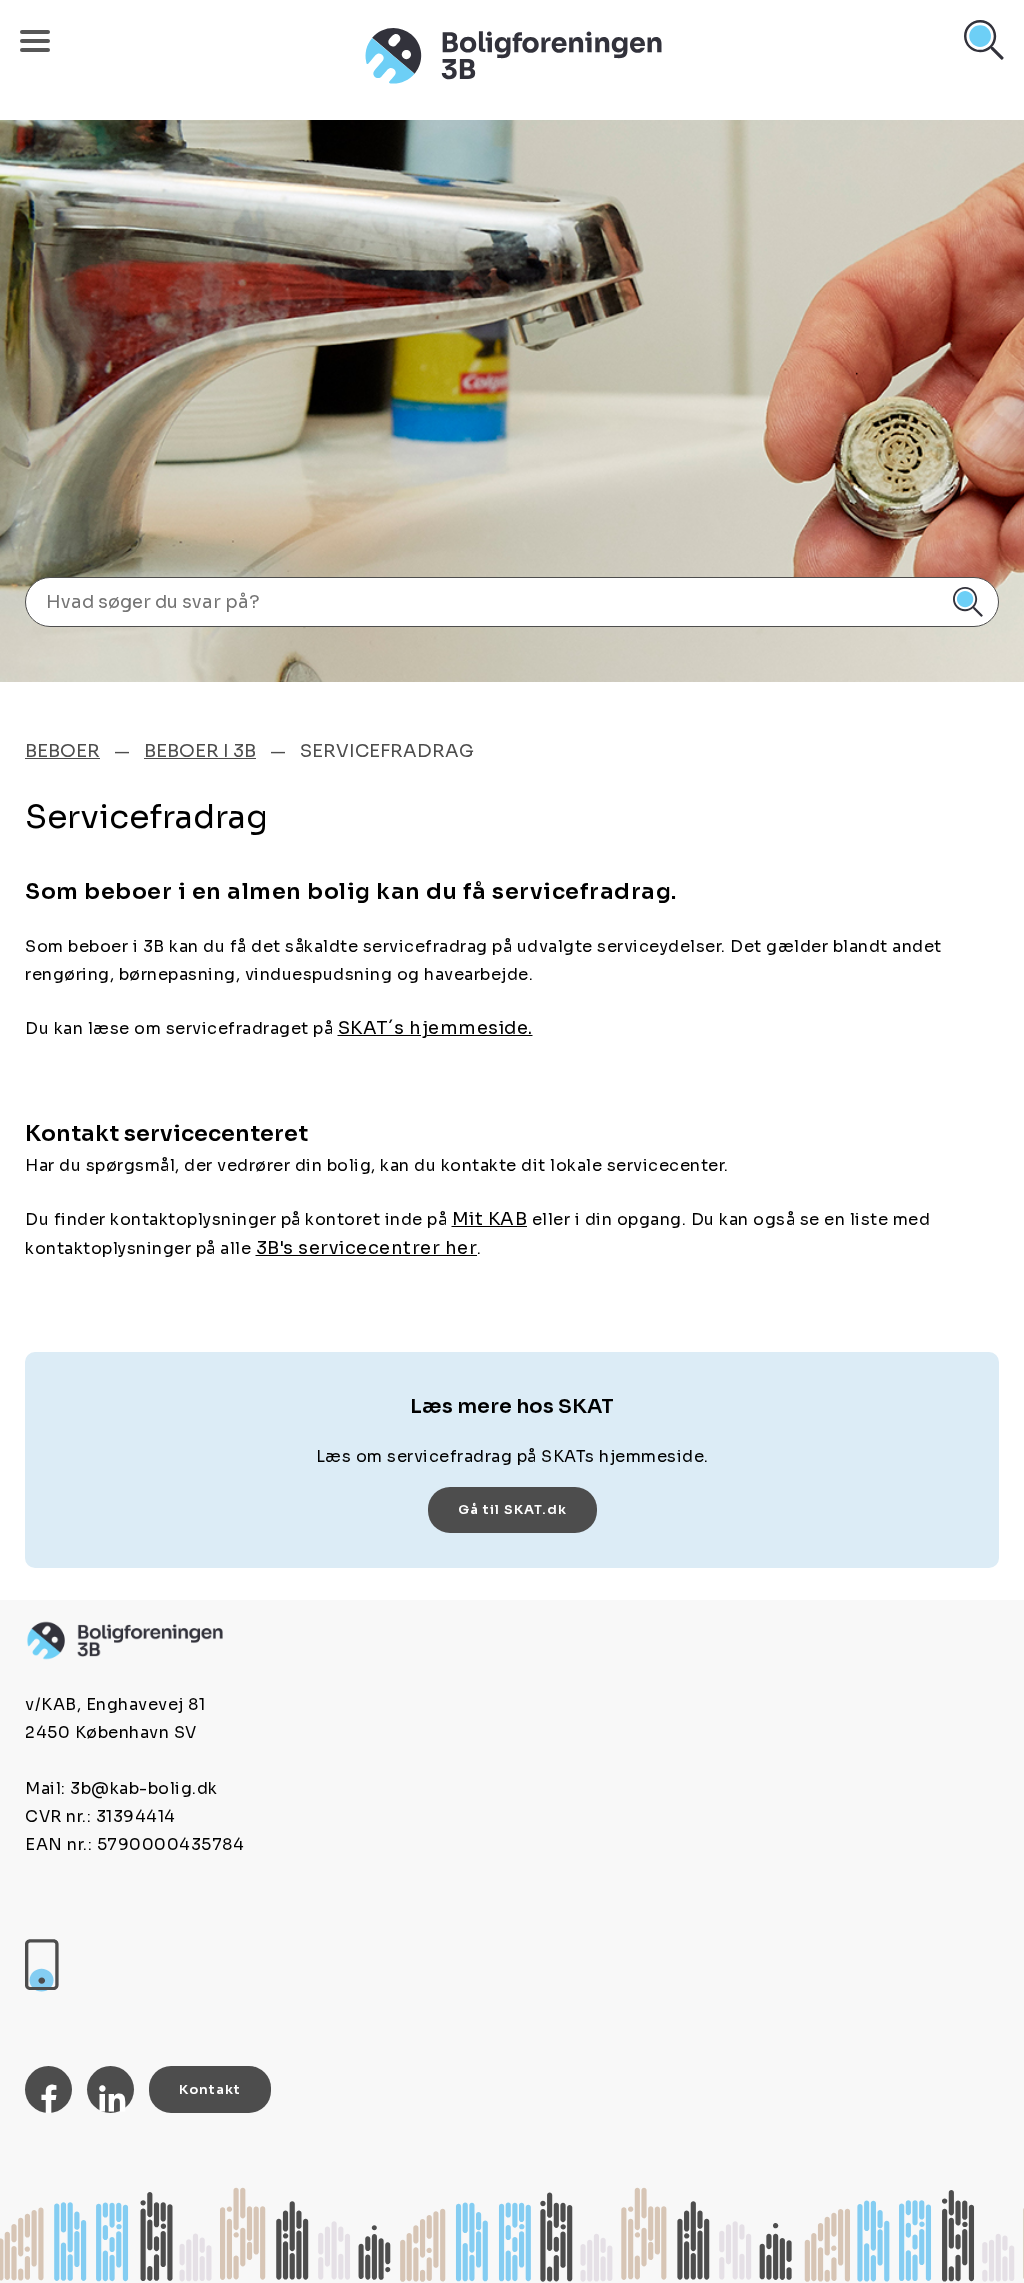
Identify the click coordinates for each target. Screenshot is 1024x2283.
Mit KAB (490, 1219)
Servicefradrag (387, 751)
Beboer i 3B (200, 751)
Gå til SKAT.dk (512, 1509)
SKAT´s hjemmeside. (435, 1028)
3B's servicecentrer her (367, 1248)
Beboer (62, 751)
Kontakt (210, 2089)
